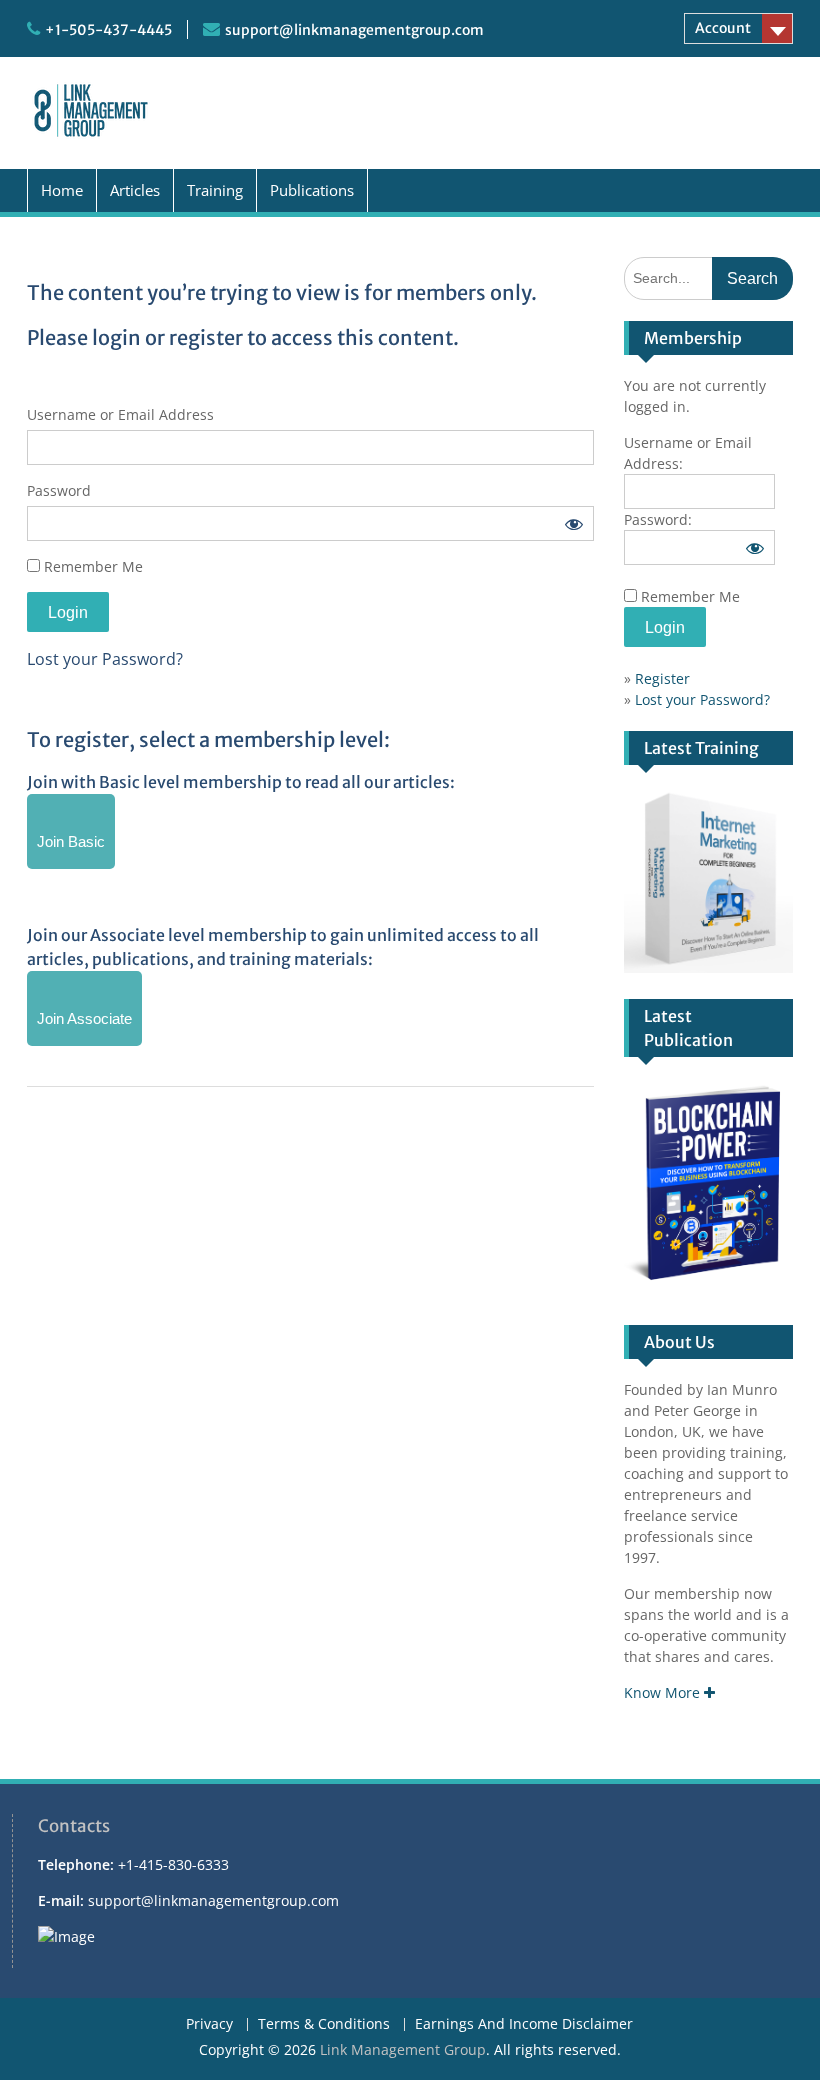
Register (662, 678)
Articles (135, 190)
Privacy (209, 2024)
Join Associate (84, 1018)
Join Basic (71, 841)
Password (59, 490)
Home (62, 190)
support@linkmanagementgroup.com (354, 30)
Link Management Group (403, 2049)
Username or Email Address (120, 414)
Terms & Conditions (324, 2024)
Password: (658, 519)
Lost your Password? (105, 659)
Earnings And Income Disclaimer (524, 2024)
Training (215, 190)
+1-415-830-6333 (173, 1864)
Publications (312, 190)
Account (723, 28)
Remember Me (91, 566)
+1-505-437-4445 (108, 30)
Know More (664, 1692)
